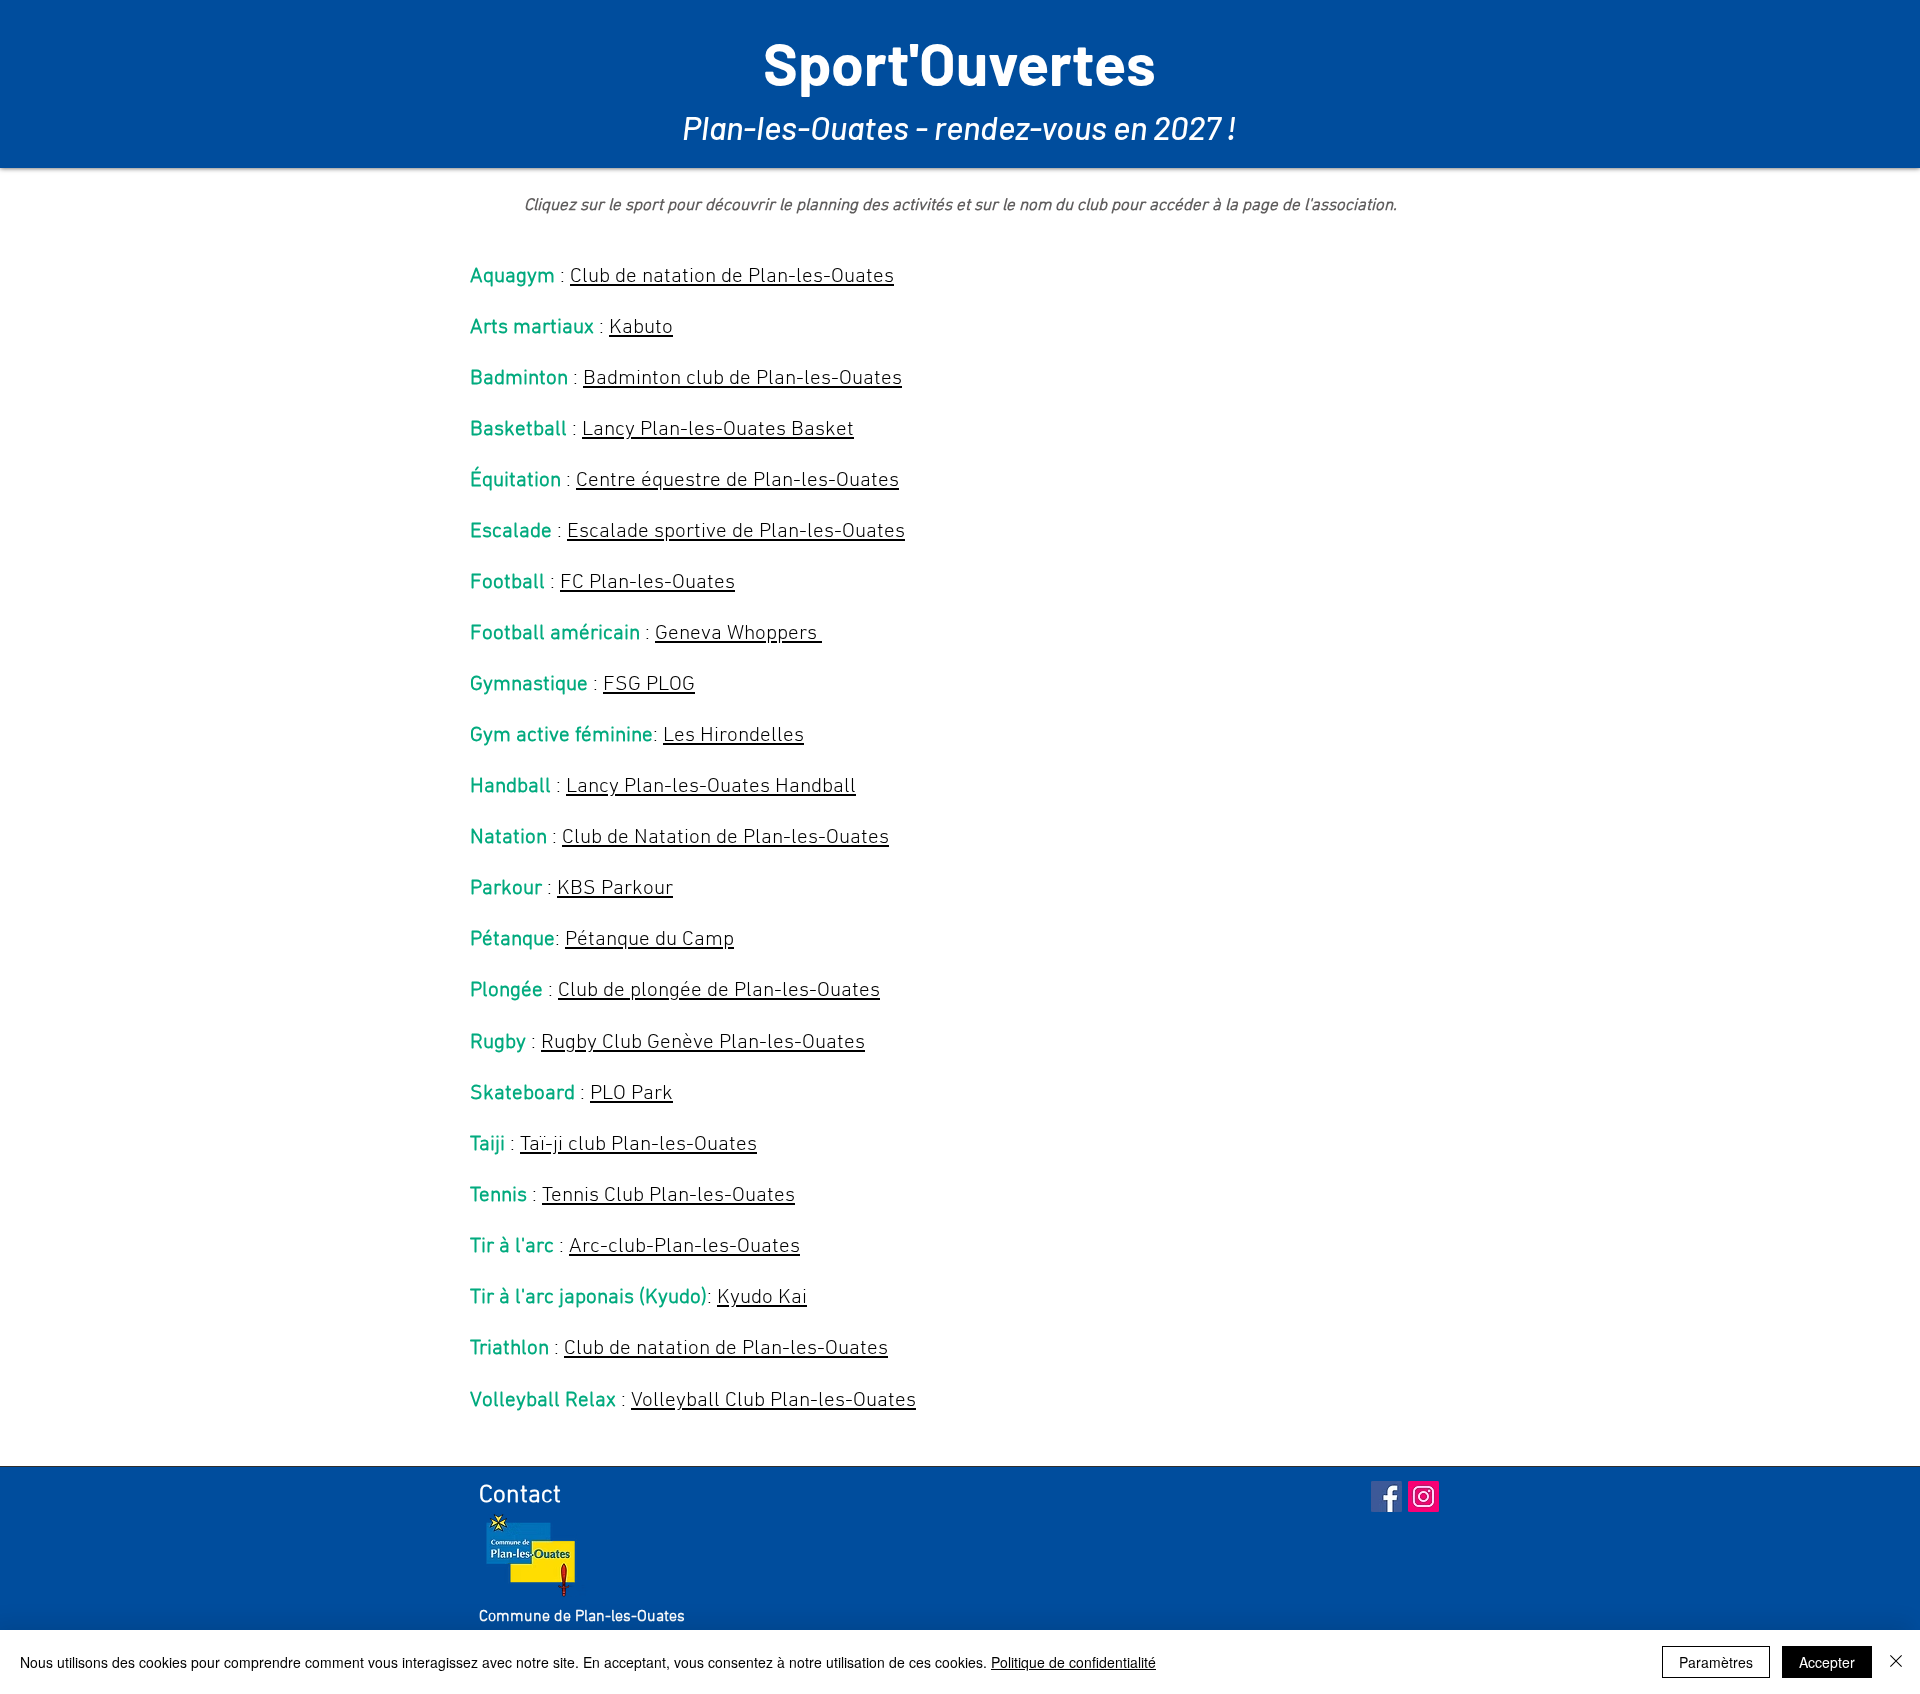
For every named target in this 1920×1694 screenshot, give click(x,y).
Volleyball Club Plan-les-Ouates (773, 1400)
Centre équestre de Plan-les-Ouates (737, 480)
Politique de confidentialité (1073, 1662)
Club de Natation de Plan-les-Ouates (725, 837)
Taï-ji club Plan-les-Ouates (638, 1144)
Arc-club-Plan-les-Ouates (684, 1246)
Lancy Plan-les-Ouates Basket (718, 429)
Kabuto (641, 327)
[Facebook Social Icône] (1386, 1496)
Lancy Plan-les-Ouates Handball (711, 786)
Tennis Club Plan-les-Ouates (668, 1195)
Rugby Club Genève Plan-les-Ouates (703, 1042)
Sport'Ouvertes (959, 62)
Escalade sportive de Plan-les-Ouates (736, 531)
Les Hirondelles (733, 735)
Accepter (1827, 1662)
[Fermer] (1896, 1662)
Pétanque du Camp (649, 939)
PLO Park (631, 1093)
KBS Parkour (615, 888)
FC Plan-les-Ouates (647, 582)
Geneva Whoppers (738, 633)
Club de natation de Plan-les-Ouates (732, 276)
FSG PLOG (649, 684)
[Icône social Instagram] (1423, 1496)
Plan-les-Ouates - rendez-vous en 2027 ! (959, 127)
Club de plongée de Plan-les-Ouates (719, 990)
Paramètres (1716, 1662)
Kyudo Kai (762, 1297)
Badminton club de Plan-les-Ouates (742, 378)
